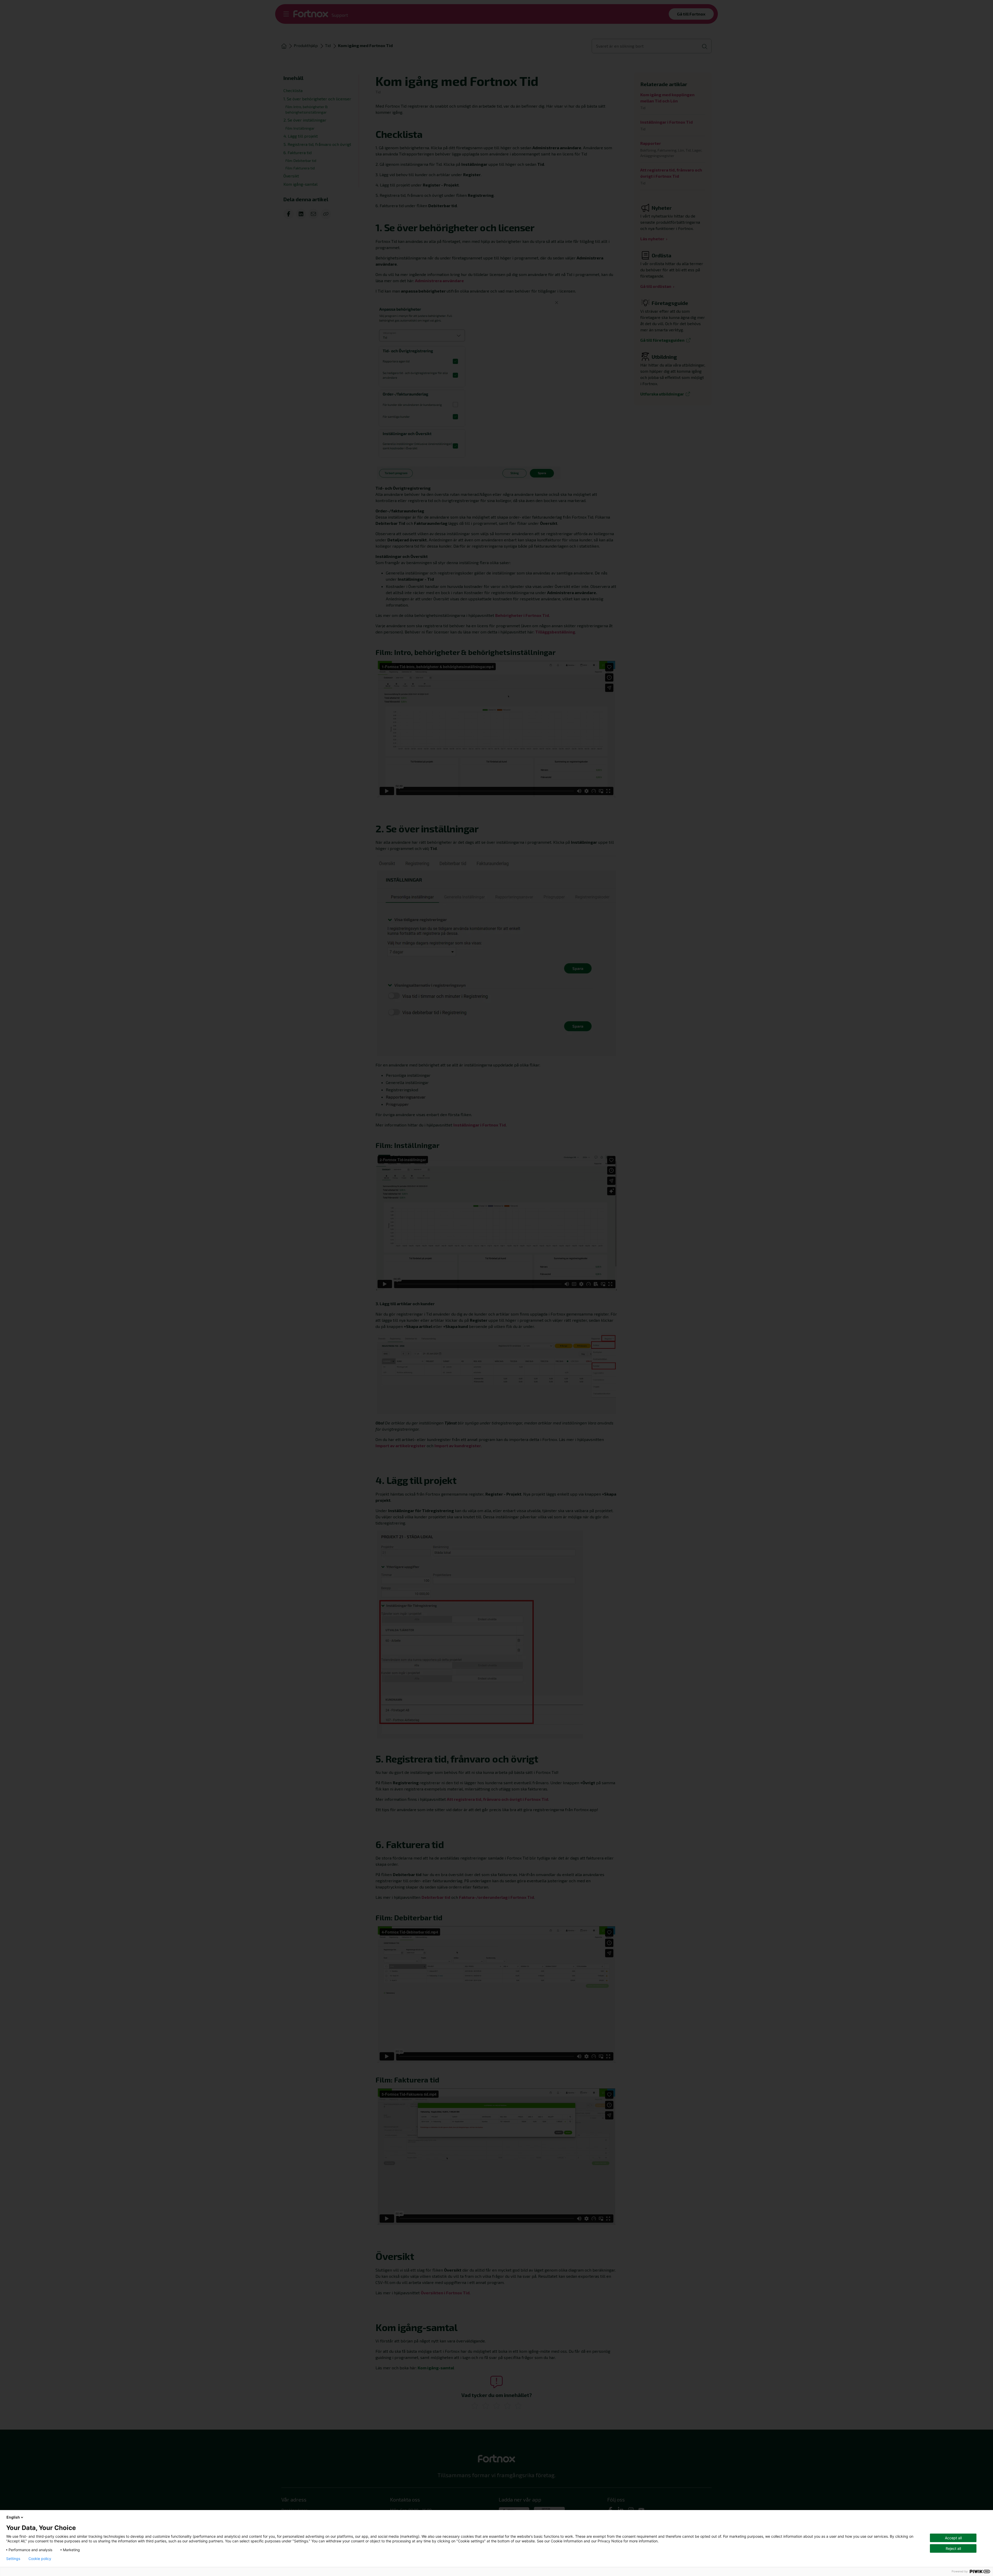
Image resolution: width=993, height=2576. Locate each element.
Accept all (953, 2538)
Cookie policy (40, 2559)
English (13, 2517)
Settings (13, 2559)
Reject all (953, 2548)
